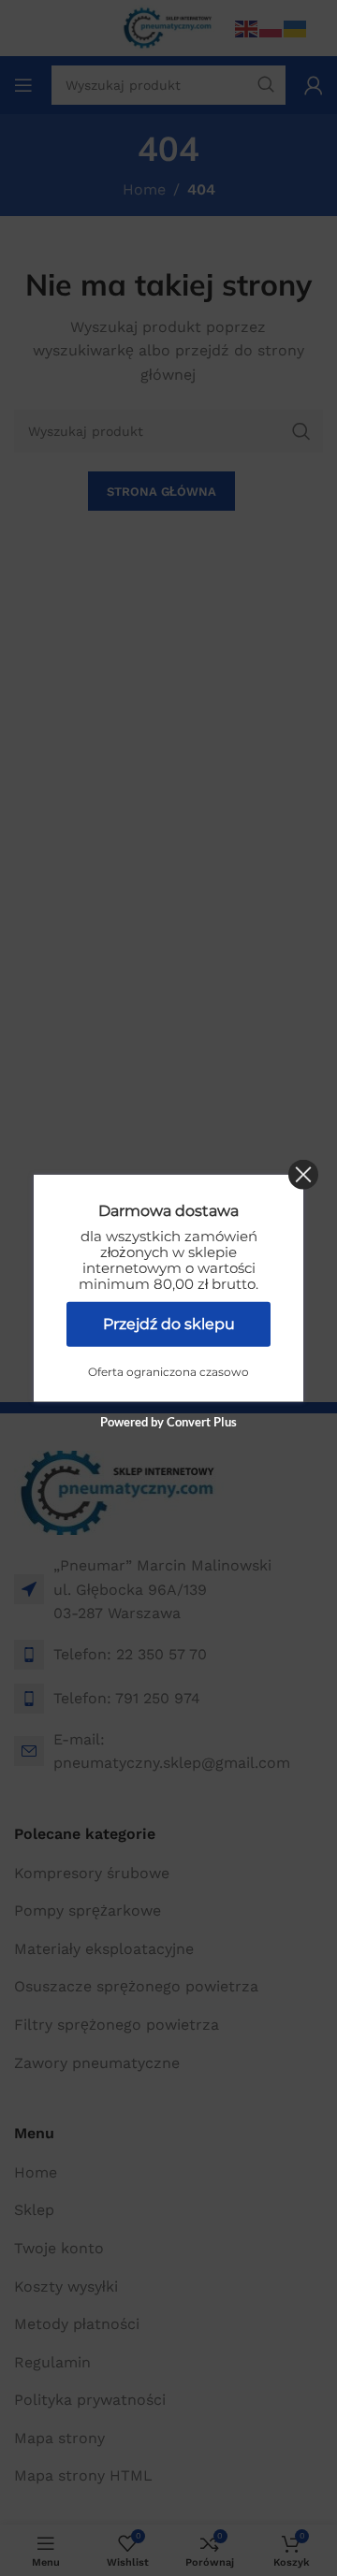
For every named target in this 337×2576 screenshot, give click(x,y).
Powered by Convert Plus (168, 1421)
